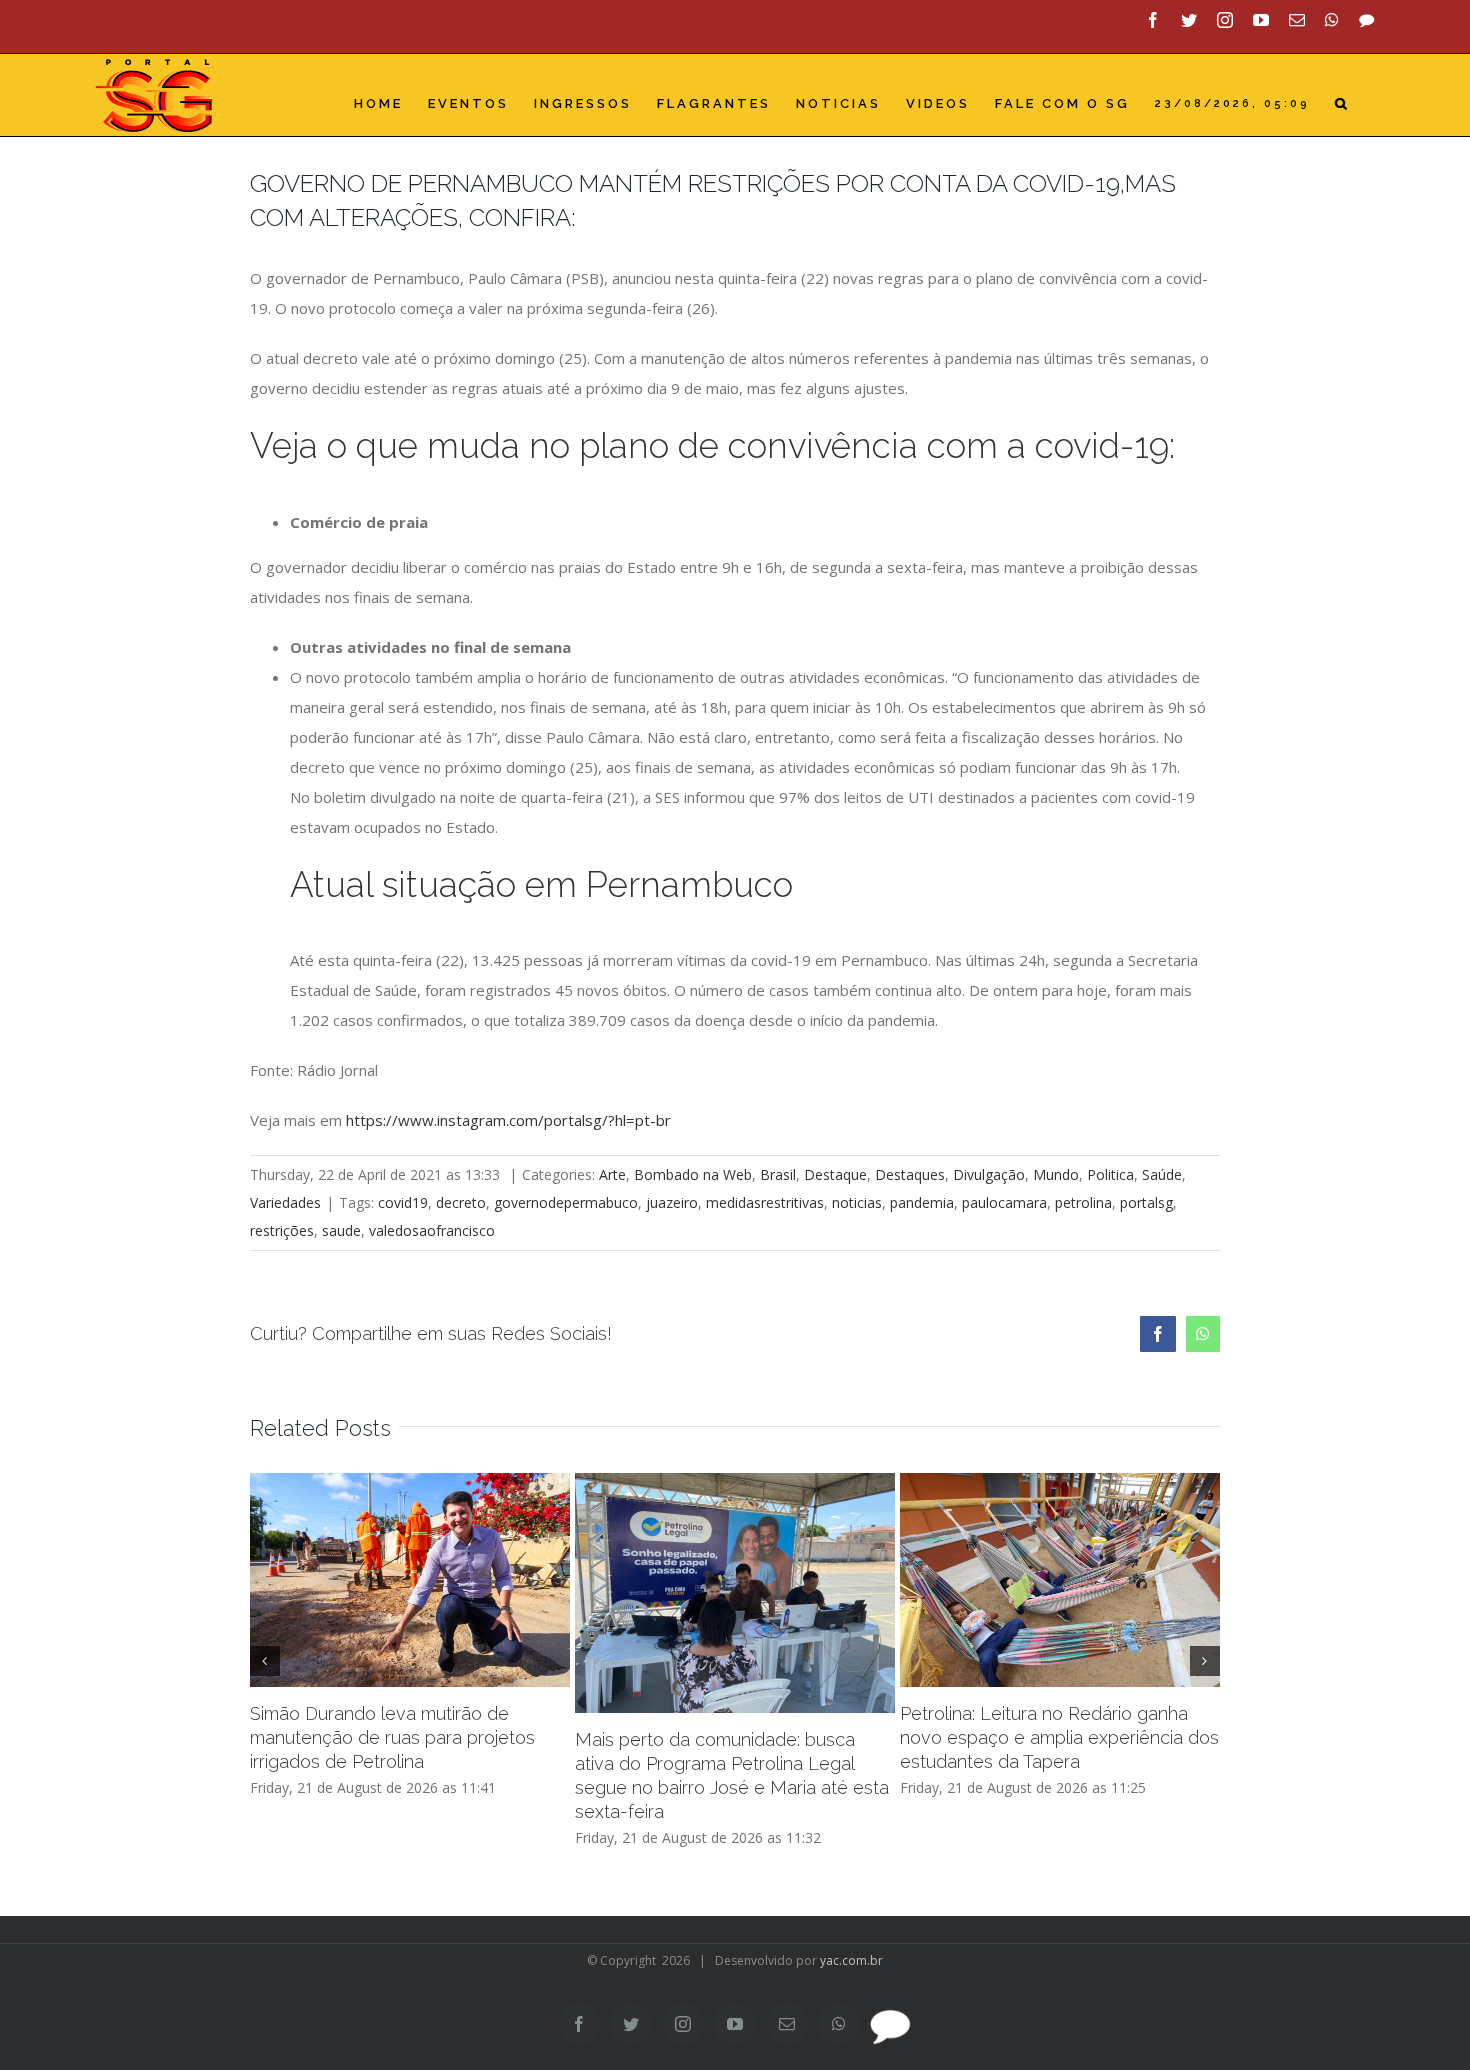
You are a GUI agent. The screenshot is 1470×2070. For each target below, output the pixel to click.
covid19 (403, 1202)
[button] (1342, 103)
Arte (612, 1174)
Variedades (285, 1202)
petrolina (1083, 1202)
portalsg (1146, 1202)
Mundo (1056, 1174)
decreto (461, 1202)
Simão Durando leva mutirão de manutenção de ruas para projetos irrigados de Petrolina (392, 1737)
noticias (857, 1202)
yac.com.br (851, 1960)
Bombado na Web (693, 1174)
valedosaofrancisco (432, 1230)
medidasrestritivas (765, 1202)
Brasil (778, 1174)
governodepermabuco (566, 1202)
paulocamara (1004, 1202)
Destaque (835, 1174)
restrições (282, 1230)
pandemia (922, 1202)
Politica (1110, 1174)
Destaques (910, 1174)
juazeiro (672, 1202)
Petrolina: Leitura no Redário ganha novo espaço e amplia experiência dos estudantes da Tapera (1059, 1737)
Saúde (1162, 1174)
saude (341, 1230)
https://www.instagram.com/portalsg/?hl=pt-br (508, 1120)
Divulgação (989, 1174)
